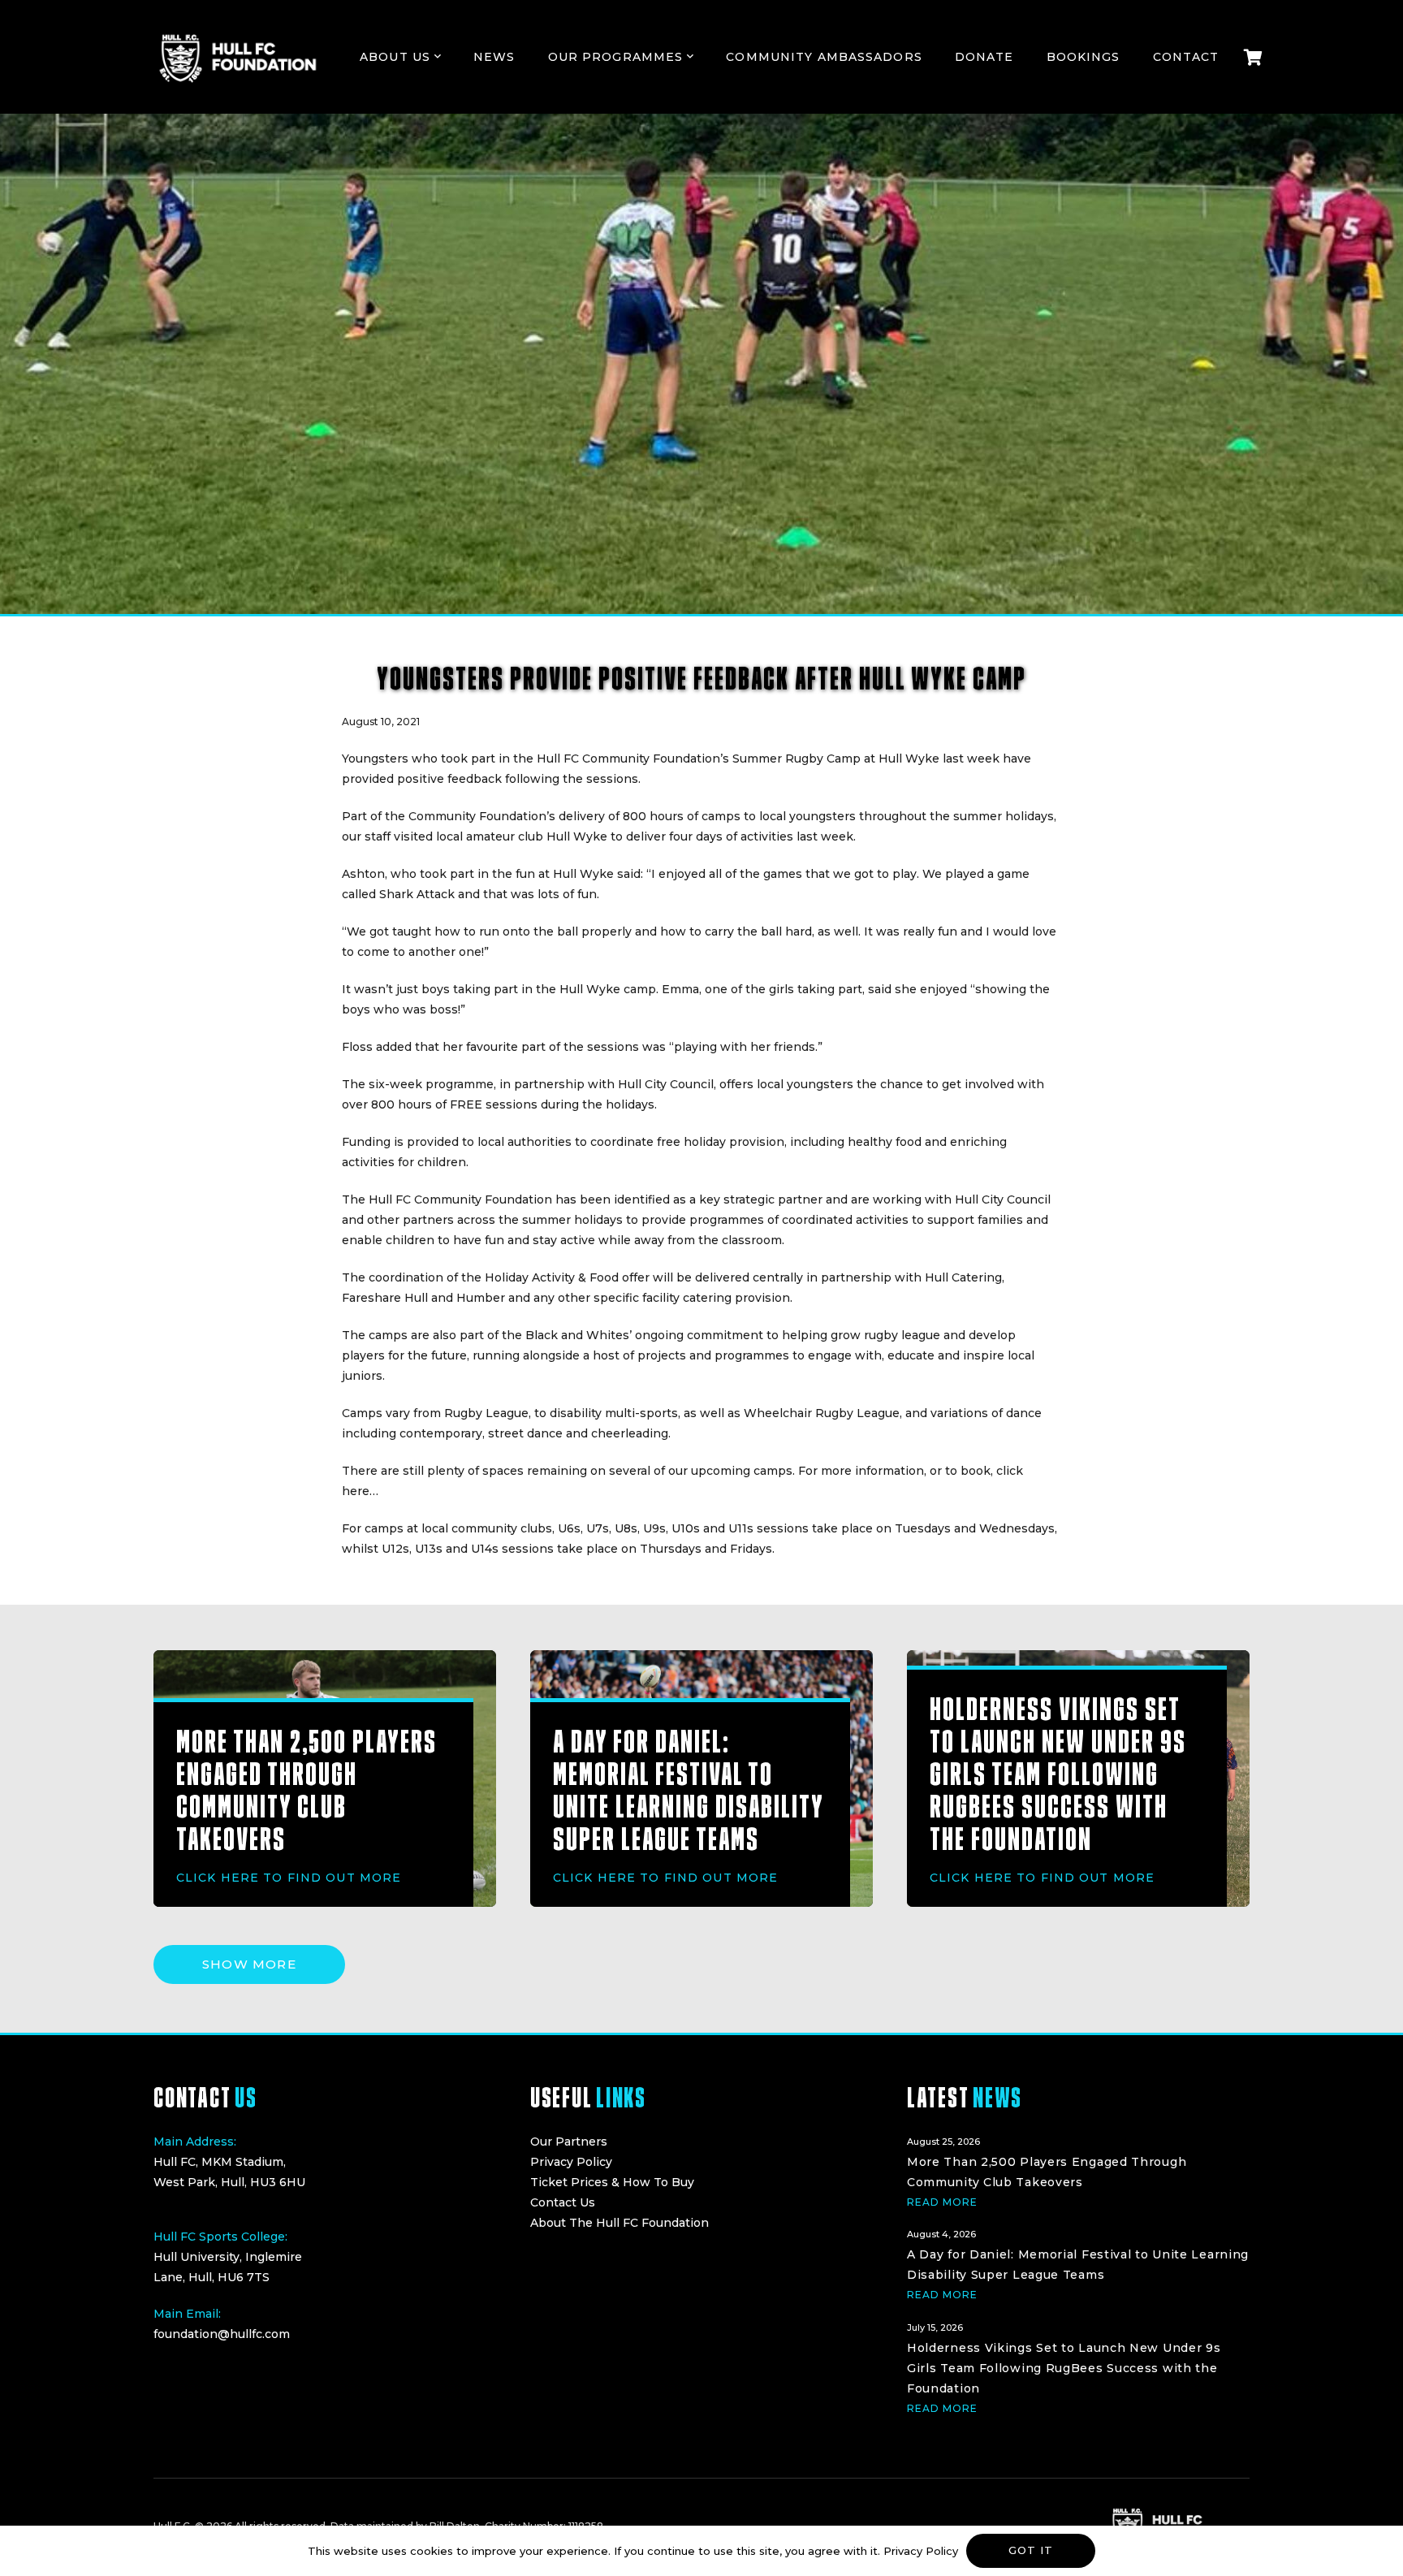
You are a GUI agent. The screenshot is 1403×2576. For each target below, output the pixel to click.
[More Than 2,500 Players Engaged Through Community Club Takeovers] (1078, 2170)
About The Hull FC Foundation (619, 2223)
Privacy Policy (571, 2162)
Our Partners (569, 2142)
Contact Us (563, 2202)
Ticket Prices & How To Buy (612, 2182)
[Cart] (1253, 57)
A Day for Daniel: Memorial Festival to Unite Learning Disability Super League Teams (688, 1790)
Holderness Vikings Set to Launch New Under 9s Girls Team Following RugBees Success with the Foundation (1058, 1774)
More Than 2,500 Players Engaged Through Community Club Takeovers (307, 1790)
